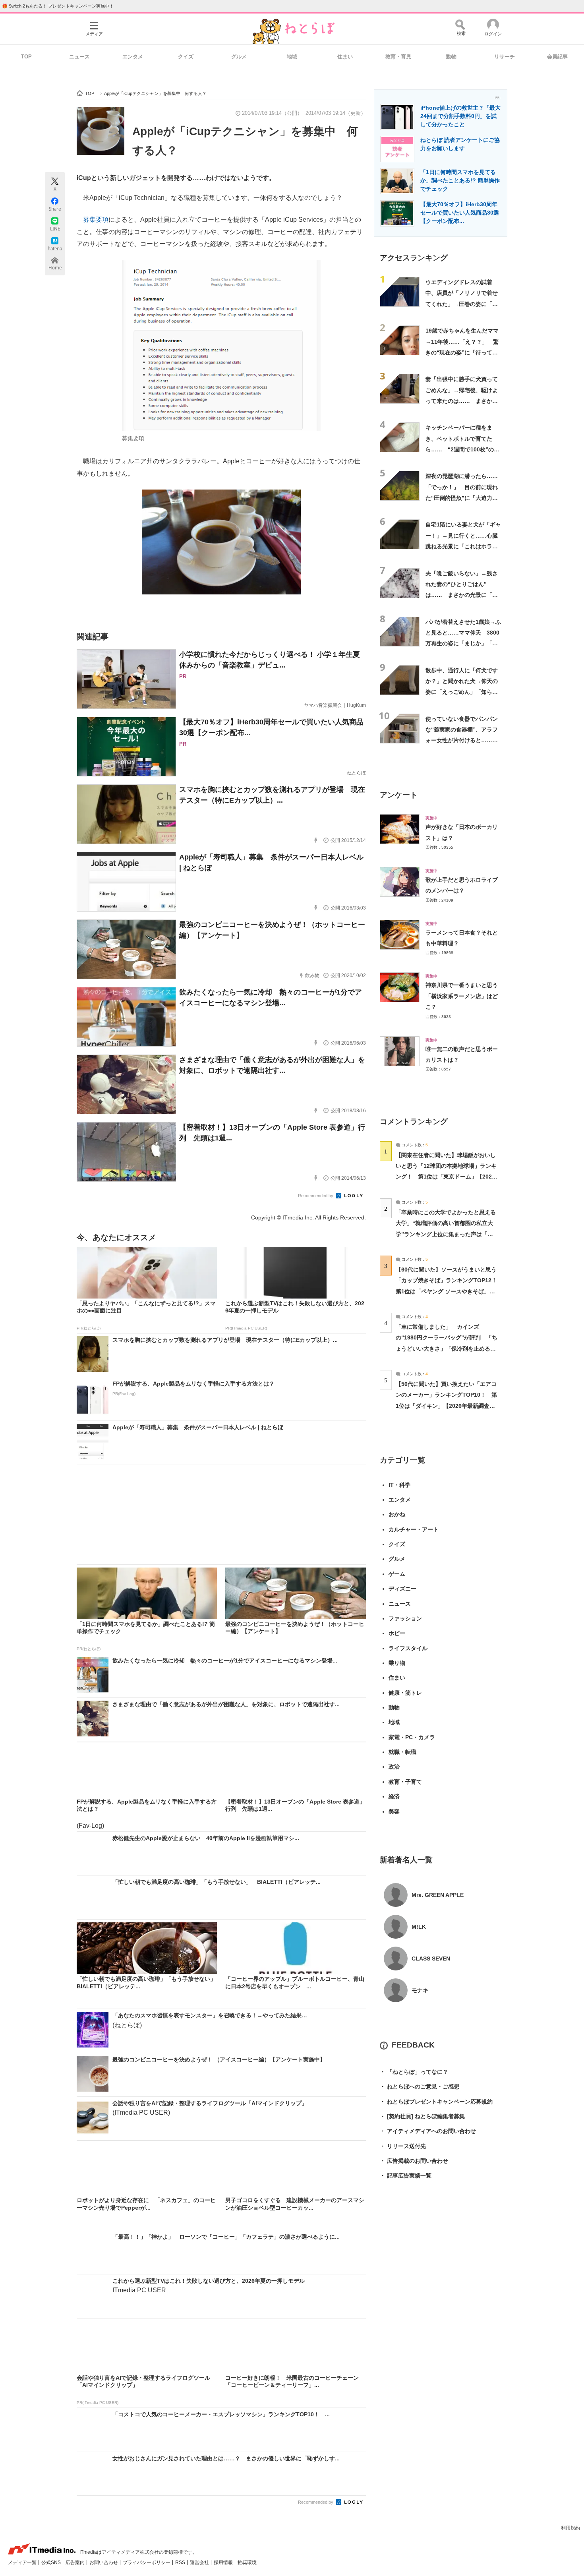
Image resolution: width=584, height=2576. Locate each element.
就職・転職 (402, 1752)
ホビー (397, 1633)
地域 (292, 57)
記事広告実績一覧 (406, 2175)
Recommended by (316, 1196)
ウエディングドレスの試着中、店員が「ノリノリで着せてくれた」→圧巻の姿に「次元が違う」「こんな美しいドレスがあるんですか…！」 (462, 304)
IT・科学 (399, 1485)
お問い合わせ (104, 2562)
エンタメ (133, 57)
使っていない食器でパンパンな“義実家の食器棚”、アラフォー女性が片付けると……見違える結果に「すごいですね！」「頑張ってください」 (462, 740)
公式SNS (52, 2562)
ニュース (79, 57)
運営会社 (200, 2562)
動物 (451, 57)
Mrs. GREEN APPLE (438, 1895)
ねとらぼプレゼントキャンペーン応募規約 (436, 2102)
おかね (397, 1514)
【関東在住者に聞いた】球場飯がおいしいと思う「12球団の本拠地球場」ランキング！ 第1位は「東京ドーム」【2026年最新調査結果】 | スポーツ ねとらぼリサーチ (446, 1177)
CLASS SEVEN (431, 1959)
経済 (394, 1796)
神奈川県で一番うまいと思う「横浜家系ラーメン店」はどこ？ (462, 996)
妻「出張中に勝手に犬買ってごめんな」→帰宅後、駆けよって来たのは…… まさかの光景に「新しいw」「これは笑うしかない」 (462, 401)
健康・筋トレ (405, 1693)
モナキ (420, 1990)
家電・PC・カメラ (412, 1737)
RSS (181, 2562)
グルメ (239, 57)
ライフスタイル (408, 1648)
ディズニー (402, 1589)
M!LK (419, 1927)
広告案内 (76, 2562)
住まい (345, 57)
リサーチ (505, 57)
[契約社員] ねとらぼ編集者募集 (422, 2116)
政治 (394, 1767)
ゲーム (397, 1574)
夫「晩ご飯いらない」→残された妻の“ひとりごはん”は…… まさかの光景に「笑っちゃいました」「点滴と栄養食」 (462, 595)
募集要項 (96, 220)
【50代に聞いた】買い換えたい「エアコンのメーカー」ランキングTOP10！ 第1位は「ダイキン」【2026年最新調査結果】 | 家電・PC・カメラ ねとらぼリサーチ (446, 1406)
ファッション (405, 1618)
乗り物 (397, 1663)
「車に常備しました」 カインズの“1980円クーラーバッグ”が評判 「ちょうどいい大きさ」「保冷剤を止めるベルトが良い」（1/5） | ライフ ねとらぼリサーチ (447, 1348)
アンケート (399, 795)
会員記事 (557, 57)
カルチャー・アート (414, 1529)
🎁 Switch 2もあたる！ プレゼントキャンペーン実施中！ (58, 6)
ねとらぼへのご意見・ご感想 (420, 2086)
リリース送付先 (403, 2146)
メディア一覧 (23, 2562)
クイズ (186, 57)
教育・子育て (405, 1782)
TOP (26, 57)
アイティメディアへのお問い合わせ (428, 2131)
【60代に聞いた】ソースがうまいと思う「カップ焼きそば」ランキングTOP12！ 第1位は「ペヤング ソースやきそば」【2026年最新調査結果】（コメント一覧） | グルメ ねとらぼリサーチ (449, 1291)
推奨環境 (247, 2562)
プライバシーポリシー (147, 2562)
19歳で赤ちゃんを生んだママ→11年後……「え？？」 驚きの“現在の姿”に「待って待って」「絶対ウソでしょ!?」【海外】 (462, 352)
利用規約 (570, 2528)
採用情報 (224, 2562)
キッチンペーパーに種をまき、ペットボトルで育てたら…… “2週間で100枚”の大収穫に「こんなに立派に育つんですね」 (462, 449)
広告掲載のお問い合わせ (414, 2161)
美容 (394, 1812)
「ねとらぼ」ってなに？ (414, 2072)
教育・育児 (398, 57)
